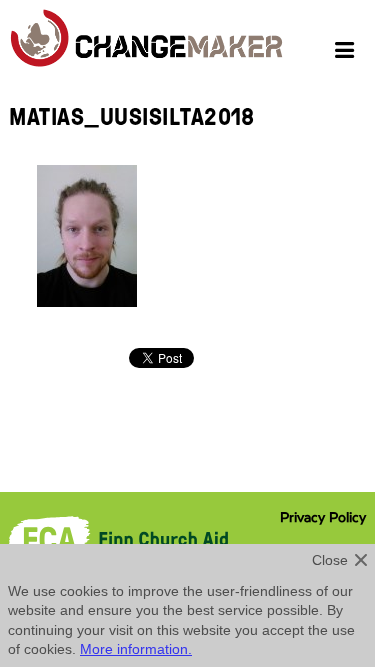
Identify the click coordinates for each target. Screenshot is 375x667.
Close (330, 560)
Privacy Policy (323, 518)
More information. (136, 649)
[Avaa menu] (347, 53)
